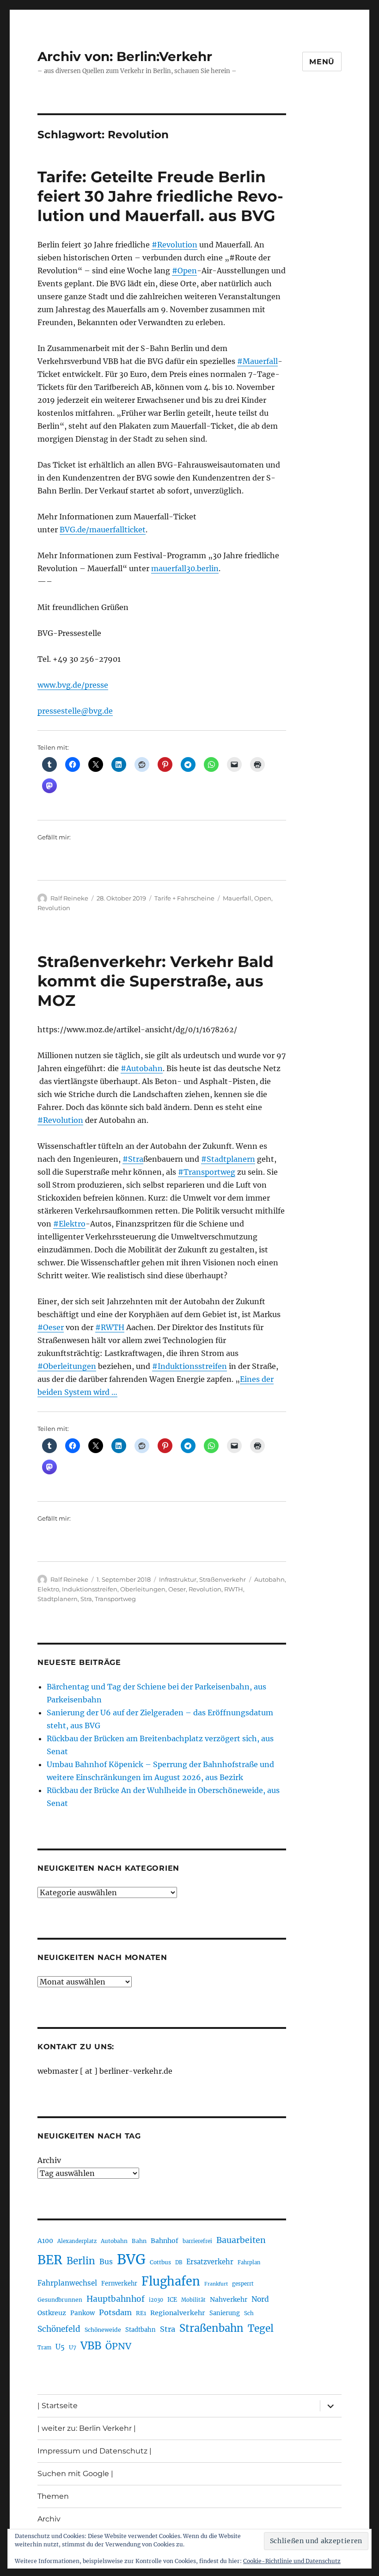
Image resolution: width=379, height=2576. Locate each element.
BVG (131, 2259)
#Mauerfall (257, 361)
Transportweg (115, 1599)
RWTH (234, 1589)
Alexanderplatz (77, 2241)
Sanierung (225, 2313)
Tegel (261, 2329)
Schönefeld (59, 2329)
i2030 (156, 2300)
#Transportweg (207, 1172)
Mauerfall (237, 898)
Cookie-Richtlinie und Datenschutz (292, 2561)
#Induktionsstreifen (189, 1366)
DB (179, 2262)
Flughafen (171, 2281)
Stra (86, 1599)
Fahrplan (249, 2262)
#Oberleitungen (67, 1366)
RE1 (141, 2313)
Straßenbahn (211, 2328)
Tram (44, 2348)
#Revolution (174, 245)
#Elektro (69, 1224)
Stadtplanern (58, 1599)
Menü (322, 62)
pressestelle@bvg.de (75, 711)
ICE (172, 2300)
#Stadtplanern (228, 1159)
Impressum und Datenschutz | (95, 2451)
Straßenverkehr (223, 1579)
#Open (184, 271)
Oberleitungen (143, 1589)
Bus (106, 2262)
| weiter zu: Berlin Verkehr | (87, 2428)
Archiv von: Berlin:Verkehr (125, 56)
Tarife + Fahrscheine (184, 898)
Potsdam (115, 2312)
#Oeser (51, 1327)
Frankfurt (216, 2284)
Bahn (139, 2241)
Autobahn (269, 1579)
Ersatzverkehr (210, 2262)
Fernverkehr (119, 2283)
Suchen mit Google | (75, 2474)
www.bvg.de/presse (73, 685)
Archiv (49, 2160)
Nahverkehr (229, 2299)
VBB (91, 2346)
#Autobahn (142, 1068)
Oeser (177, 1589)
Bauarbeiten (241, 2240)
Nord (260, 2299)
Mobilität (193, 2300)
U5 (60, 2347)
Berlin (81, 2261)
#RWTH (110, 1327)
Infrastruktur (178, 1579)
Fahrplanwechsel (67, 2283)
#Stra (133, 1159)
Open (263, 898)
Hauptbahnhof (116, 2299)
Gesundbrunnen (60, 2300)
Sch (249, 2313)
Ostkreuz (52, 2313)
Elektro (48, 1589)
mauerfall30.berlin (185, 568)
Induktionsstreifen (90, 1589)
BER (50, 2260)
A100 (45, 2241)
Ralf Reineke (69, 898)
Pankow (83, 2313)
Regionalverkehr (178, 2313)
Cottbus (160, 2262)
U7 (73, 2347)
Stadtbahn (141, 2330)
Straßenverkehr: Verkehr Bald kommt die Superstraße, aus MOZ (156, 981)
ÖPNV (118, 2346)
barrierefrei (197, 2241)
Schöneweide (103, 2330)
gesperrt (243, 2284)
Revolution (54, 908)
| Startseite (58, 2406)
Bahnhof (165, 2241)
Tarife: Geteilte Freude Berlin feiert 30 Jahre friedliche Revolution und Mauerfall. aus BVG (160, 196)
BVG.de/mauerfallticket (103, 530)
